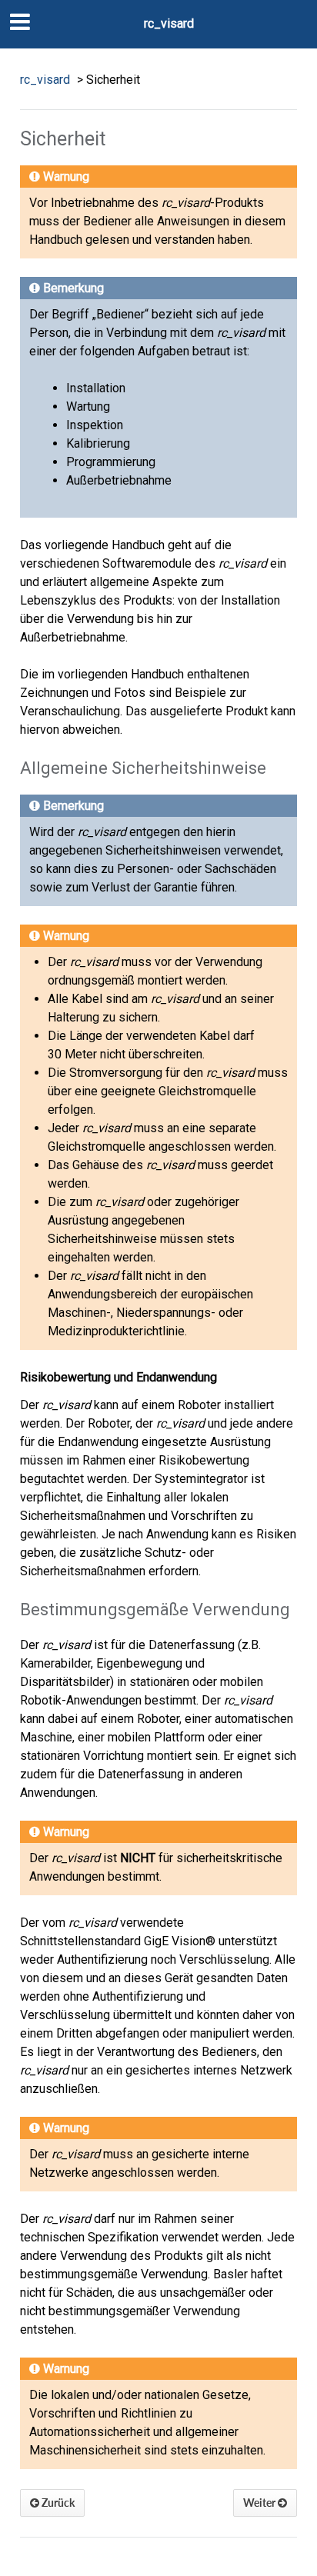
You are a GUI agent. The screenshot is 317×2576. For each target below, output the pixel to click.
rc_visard (169, 23)
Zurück (57, 2503)
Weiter (260, 2503)
